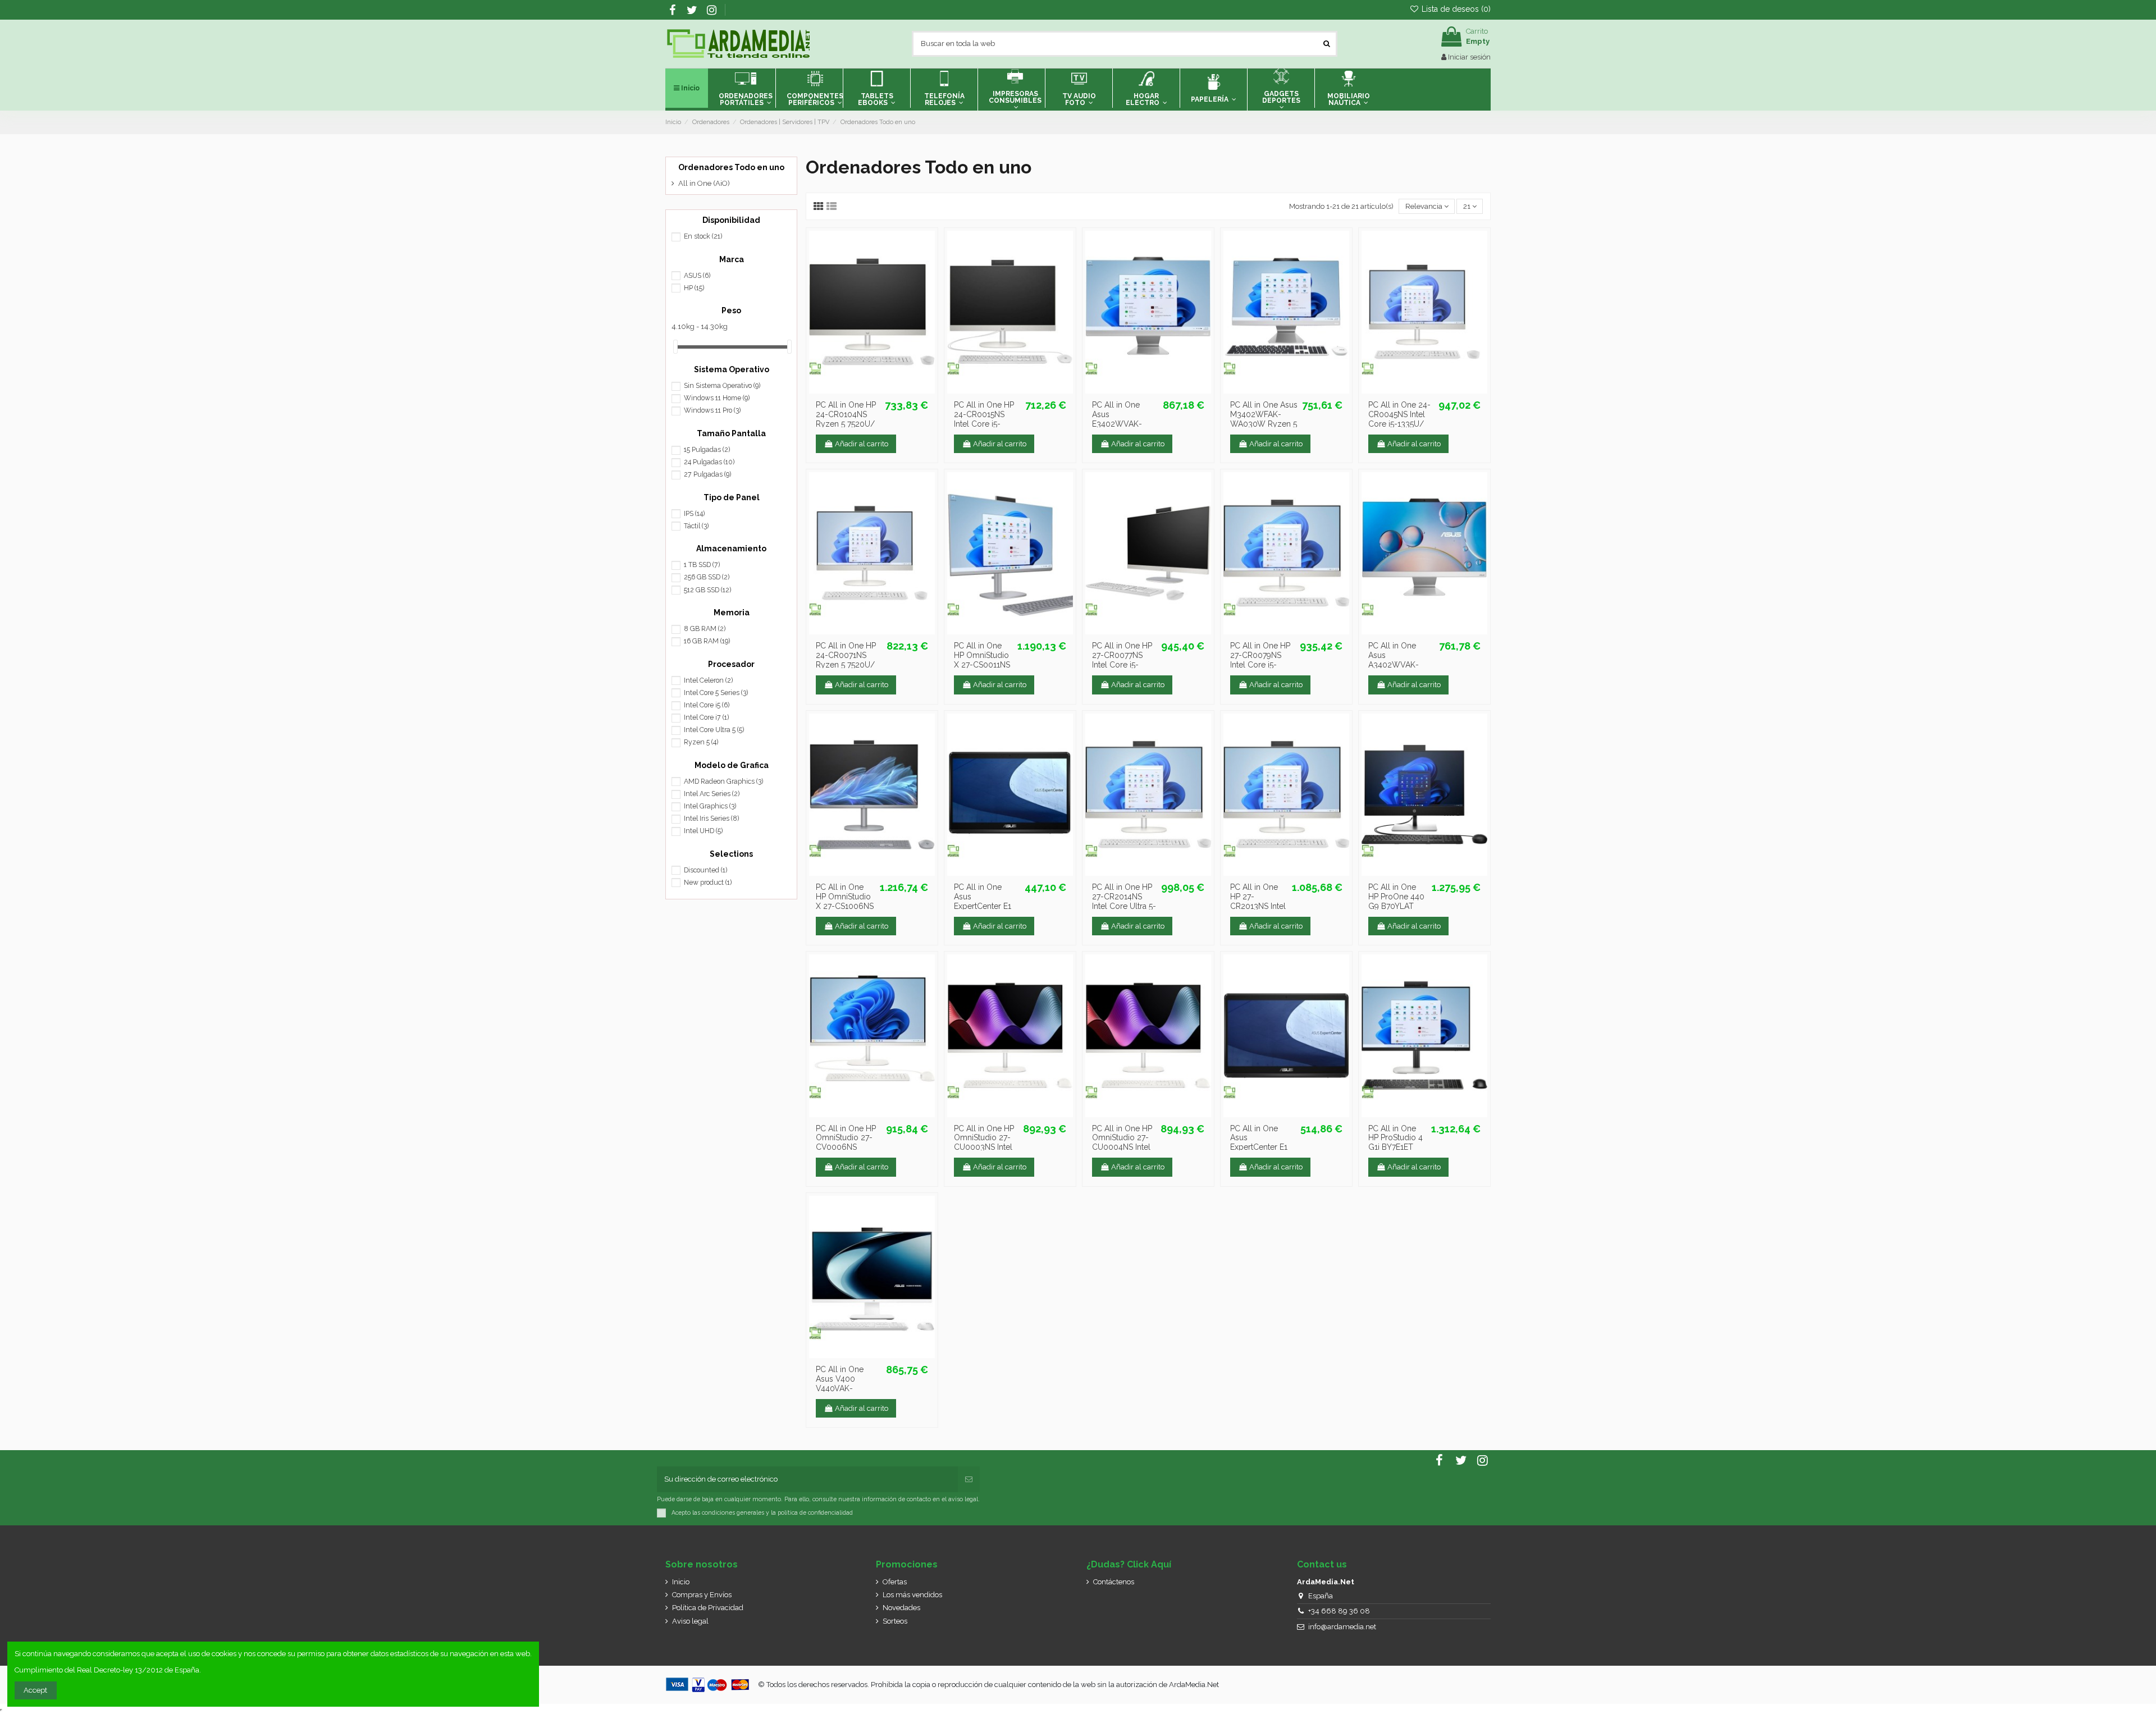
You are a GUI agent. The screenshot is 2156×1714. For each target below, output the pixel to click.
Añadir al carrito (862, 444)
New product (708, 883)
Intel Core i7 (706, 717)
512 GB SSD (707, 590)
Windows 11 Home (717, 398)
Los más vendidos (912, 1595)
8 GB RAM (705, 629)
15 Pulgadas (707, 450)
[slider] (675, 347)
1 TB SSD (702, 565)
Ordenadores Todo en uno (731, 167)
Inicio (681, 1582)
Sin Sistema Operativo (722, 386)
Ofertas (895, 1582)
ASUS (697, 276)
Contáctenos (1114, 1582)
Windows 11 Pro (712, 410)
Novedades (901, 1608)
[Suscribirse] (969, 1479)
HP (694, 288)
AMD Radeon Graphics (723, 781)
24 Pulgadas (709, 462)
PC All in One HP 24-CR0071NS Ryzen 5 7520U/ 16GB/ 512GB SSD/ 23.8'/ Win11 (849, 664)
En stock (703, 236)
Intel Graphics (710, 806)
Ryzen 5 (701, 742)
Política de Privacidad (708, 1608)
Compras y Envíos (702, 1595)
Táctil (696, 526)
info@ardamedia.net (1342, 1627)
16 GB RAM (707, 641)
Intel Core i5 (707, 705)
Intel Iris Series (711, 819)
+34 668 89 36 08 (1339, 1611)
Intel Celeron (708, 680)
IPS (694, 514)
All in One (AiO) (704, 183)
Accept (35, 1690)
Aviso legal (690, 1621)
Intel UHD (703, 831)
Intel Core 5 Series (716, 693)
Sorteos (895, 1621)
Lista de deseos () (1455, 9)
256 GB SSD (707, 577)
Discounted (705, 870)
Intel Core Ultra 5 (714, 730)
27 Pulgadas (707, 474)
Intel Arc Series (712, 794)
